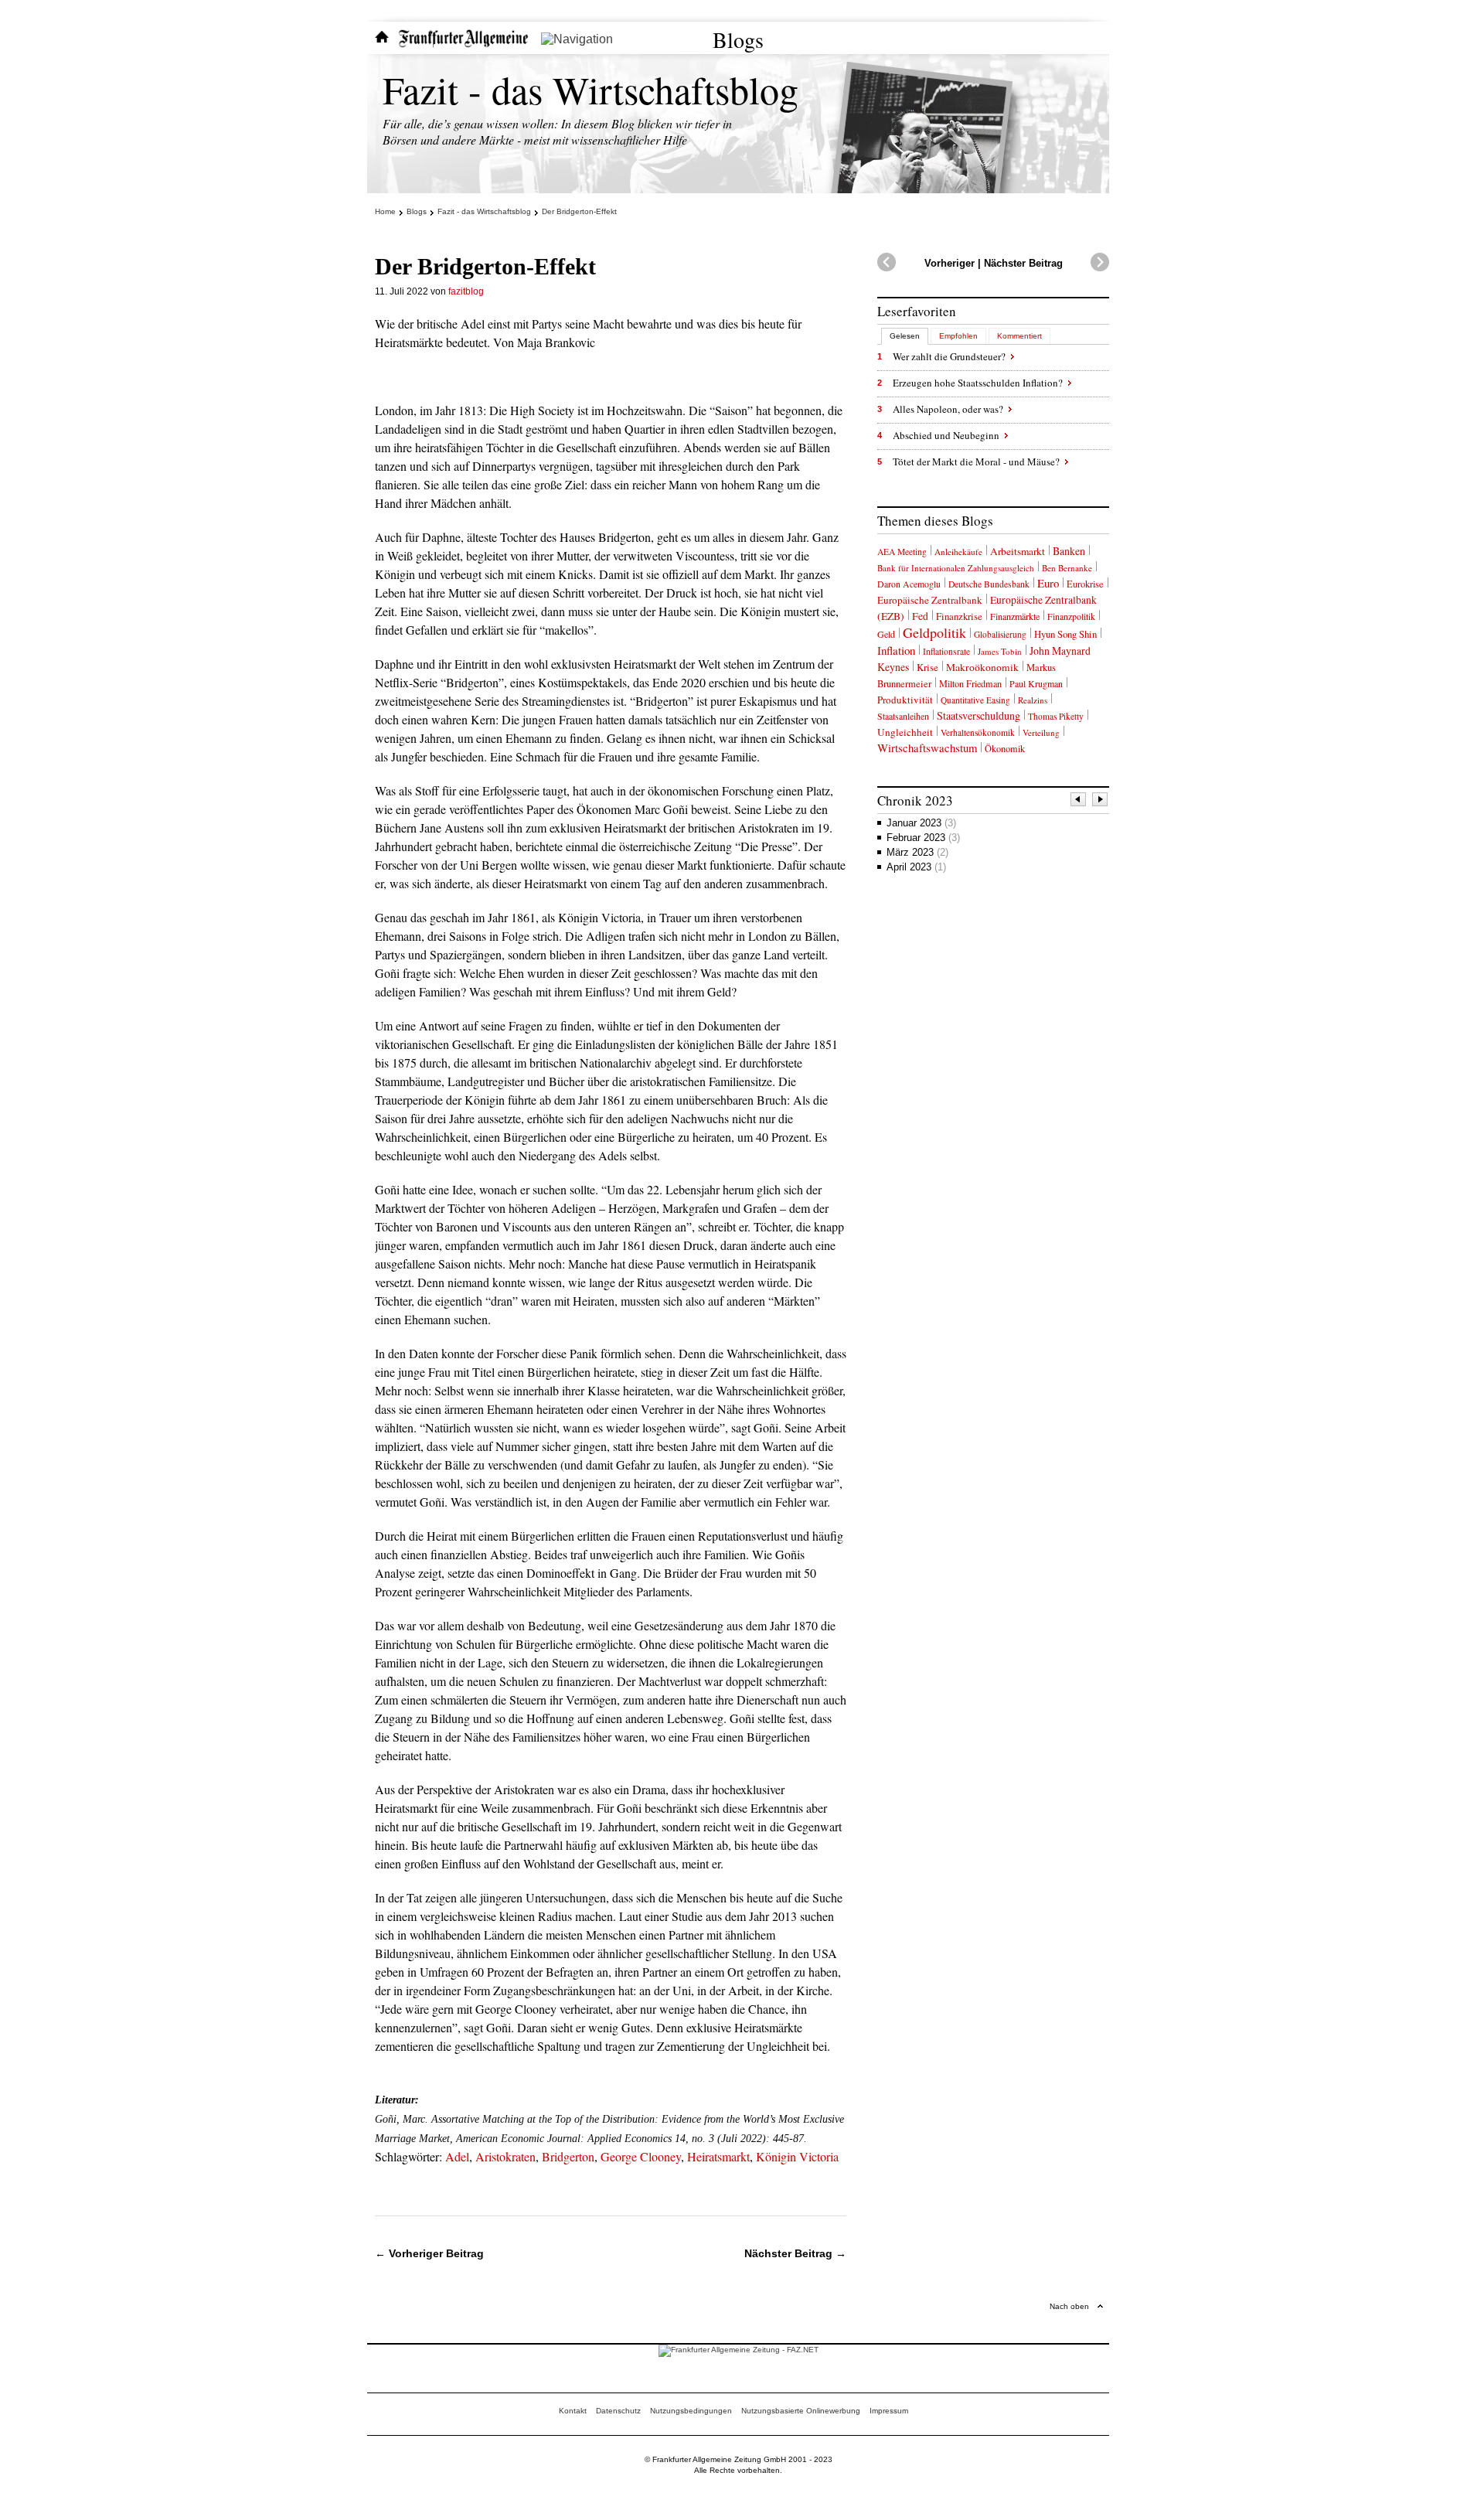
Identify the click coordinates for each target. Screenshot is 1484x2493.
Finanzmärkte (1015, 616)
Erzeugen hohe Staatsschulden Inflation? (978, 383)
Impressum (889, 2411)
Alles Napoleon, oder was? (948, 409)
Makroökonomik (982, 667)
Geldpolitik (934, 632)
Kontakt (573, 2411)
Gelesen (905, 336)
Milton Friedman (970, 683)
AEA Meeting (902, 552)
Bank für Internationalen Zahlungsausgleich (956, 568)
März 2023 (917, 852)
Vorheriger (950, 263)
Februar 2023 (923, 838)
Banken (1069, 551)
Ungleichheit (905, 732)
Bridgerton (568, 2156)
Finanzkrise (959, 616)
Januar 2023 (921, 823)
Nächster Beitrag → (795, 2253)
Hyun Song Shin (1065, 634)
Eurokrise (1085, 584)
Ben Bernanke (1067, 568)
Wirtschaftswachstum (927, 748)
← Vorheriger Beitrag (429, 2253)
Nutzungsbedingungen (691, 2411)
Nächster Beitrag (1023, 263)
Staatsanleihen (903, 716)
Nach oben (1069, 2306)
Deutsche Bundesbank (989, 584)
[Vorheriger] (1079, 801)
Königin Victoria (797, 2156)
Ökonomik (1005, 748)
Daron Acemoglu (909, 584)
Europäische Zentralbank (930, 600)
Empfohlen (958, 336)
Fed (920, 616)
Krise (927, 667)
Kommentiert (1019, 336)
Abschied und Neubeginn (946, 435)
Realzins (1033, 700)
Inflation (896, 650)
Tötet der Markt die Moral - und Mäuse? (976, 461)
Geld (886, 634)
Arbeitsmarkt (1018, 551)
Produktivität (905, 700)
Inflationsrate (946, 651)
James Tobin (1000, 651)
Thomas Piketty (1056, 716)
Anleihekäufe (958, 552)
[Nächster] (1101, 801)
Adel (457, 2156)
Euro (1048, 583)
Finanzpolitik (1071, 616)
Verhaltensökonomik (978, 732)
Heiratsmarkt (718, 2156)
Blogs (738, 39)
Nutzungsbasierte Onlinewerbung (801, 2411)
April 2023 (916, 867)
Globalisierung (1000, 634)
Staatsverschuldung (979, 715)
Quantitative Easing (975, 700)
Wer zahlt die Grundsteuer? (949, 356)
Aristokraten (505, 2156)
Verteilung (1041, 732)
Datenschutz (618, 2411)
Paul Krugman (1036, 683)
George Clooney (641, 2156)
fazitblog (466, 291)
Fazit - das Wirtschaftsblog (591, 89)
